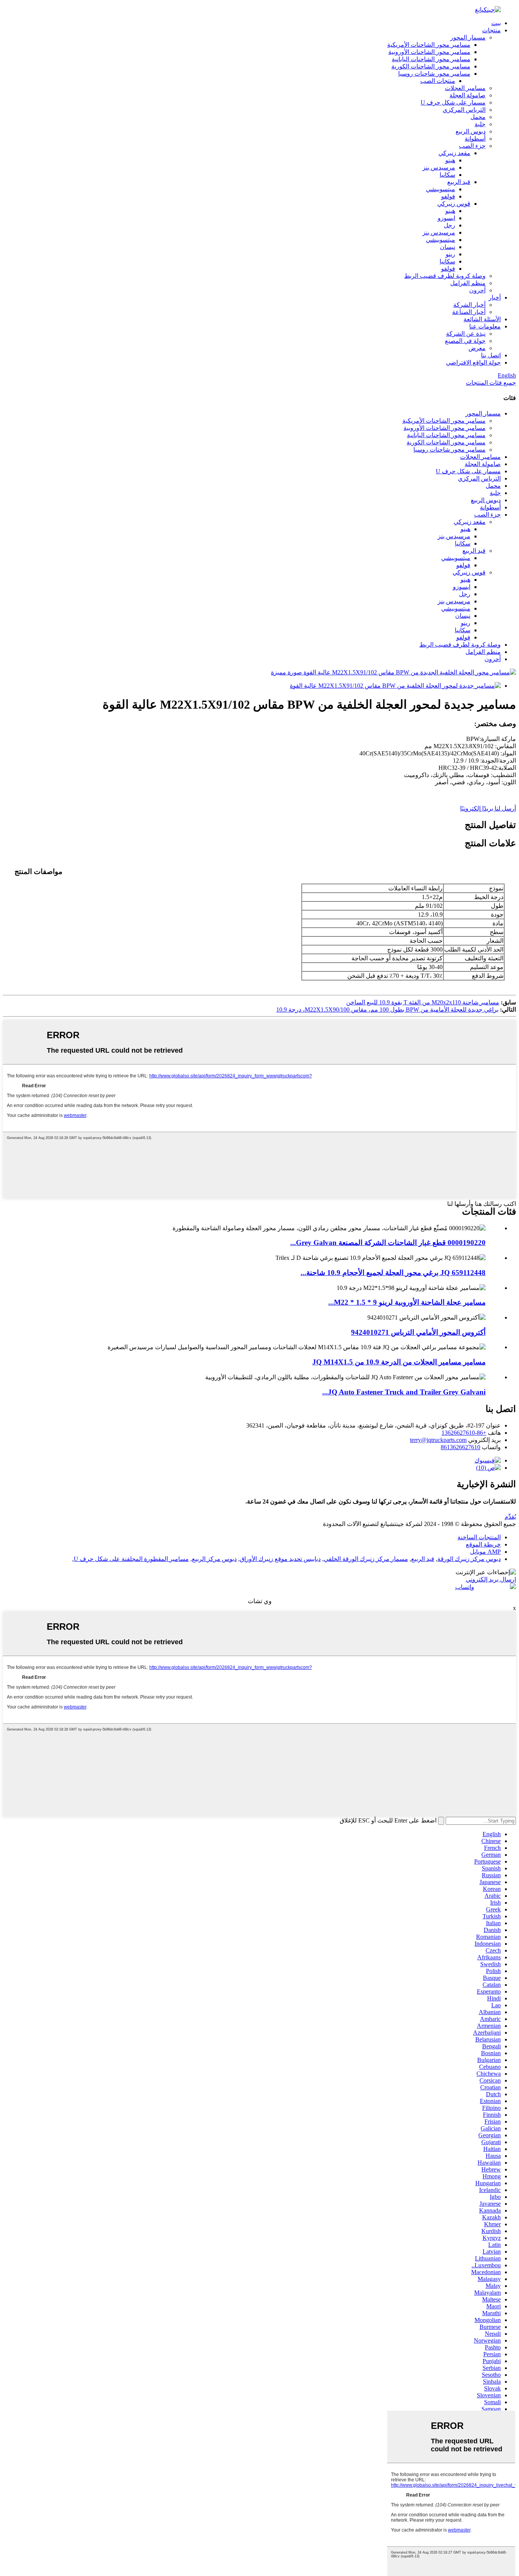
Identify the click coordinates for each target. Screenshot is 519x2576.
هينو (450, 160)
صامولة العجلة (468, 95)
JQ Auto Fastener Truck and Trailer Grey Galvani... (404, 1392)
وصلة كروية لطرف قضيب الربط (445, 276)
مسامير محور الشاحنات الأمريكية (429, 45)
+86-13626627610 (464, 1433)
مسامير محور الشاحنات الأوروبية (429, 52)
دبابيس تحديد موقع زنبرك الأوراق (280, 1559)
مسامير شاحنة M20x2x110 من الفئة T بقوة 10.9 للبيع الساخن (423, 1002)
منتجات (491, 30)
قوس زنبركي (454, 204)
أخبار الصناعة (469, 312)
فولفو (448, 196)
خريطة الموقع (483, 1544)
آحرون (477, 290)
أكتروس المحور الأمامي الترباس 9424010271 (418, 1332)
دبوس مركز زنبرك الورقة (469, 1559)
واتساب (465, 1587)
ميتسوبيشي (441, 189)
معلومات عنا (485, 326)
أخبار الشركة (469, 305)
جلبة (480, 124)
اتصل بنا (491, 355)
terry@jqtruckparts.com (438, 1440)
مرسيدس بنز (439, 167)
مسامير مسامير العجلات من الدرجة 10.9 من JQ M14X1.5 (399, 1362)
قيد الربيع (459, 182)
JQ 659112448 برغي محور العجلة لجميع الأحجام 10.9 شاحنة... (393, 1273)
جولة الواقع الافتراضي (473, 362)
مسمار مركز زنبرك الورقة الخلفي (366, 1559)
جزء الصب (472, 146)
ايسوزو (446, 218)
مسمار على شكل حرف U (453, 102)
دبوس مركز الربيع (214, 1559)
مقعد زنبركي (454, 153)
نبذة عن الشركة (466, 334)
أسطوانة (475, 139)
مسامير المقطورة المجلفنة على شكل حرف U (131, 1559)
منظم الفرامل (468, 283)
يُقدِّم (510, 1517)
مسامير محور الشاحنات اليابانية (431, 59)
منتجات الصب (438, 81)
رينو (450, 254)
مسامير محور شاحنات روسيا (434, 74)
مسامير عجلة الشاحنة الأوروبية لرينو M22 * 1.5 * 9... (407, 1302)
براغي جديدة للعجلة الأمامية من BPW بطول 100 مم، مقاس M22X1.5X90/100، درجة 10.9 (387, 1010)
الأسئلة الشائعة (482, 319)
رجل (449, 225)
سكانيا (447, 175)
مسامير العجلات (465, 88)
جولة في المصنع (465, 341)
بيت (496, 23)
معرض (477, 348)
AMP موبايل (485, 1552)
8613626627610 (460, 1447)
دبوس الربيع (471, 131)
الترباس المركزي (464, 110)
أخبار (495, 297)
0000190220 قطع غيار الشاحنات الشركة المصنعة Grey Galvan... (388, 1243)
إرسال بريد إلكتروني (491, 1579)
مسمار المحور (468, 37)
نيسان (448, 247)
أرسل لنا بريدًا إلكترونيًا (488, 808)
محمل (478, 117)
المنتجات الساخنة (479, 1537)
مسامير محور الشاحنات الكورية (431, 66)
